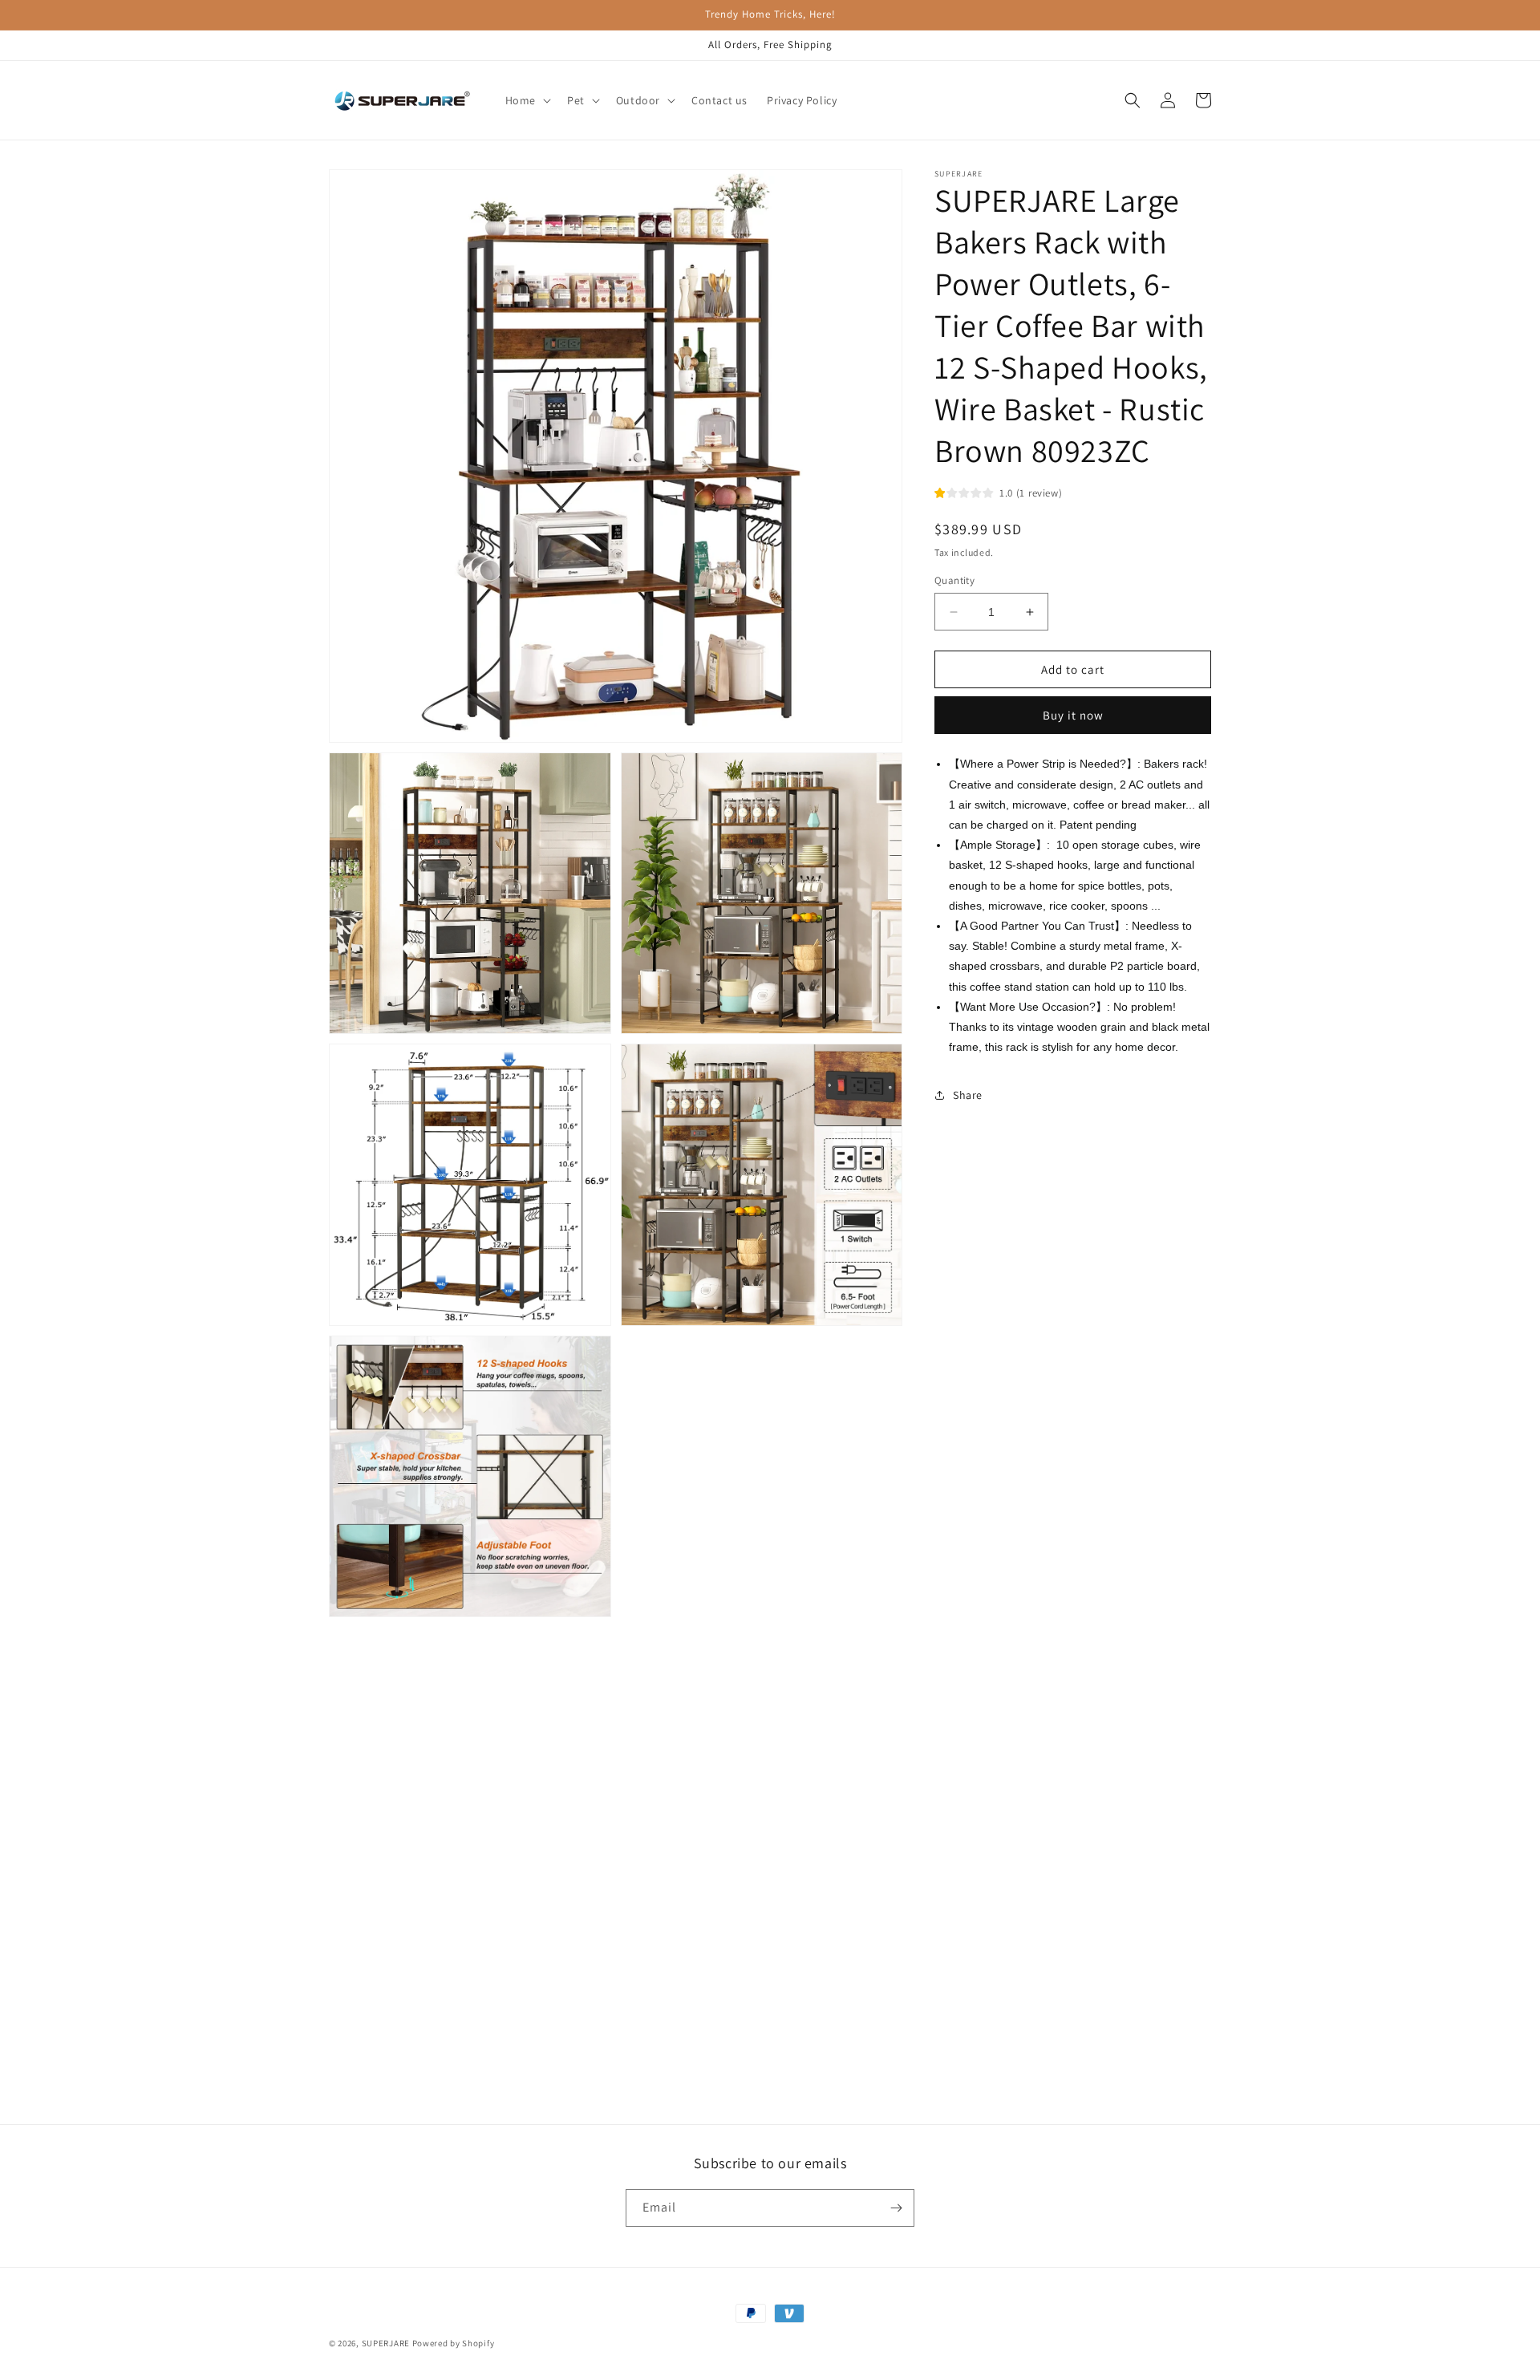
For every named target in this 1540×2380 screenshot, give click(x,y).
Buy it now (1073, 715)
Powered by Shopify (454, 2343)
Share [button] (968, 1095)
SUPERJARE (386, 2343)
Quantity (954, 580)
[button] (527, 100)
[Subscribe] (896, 2208)
